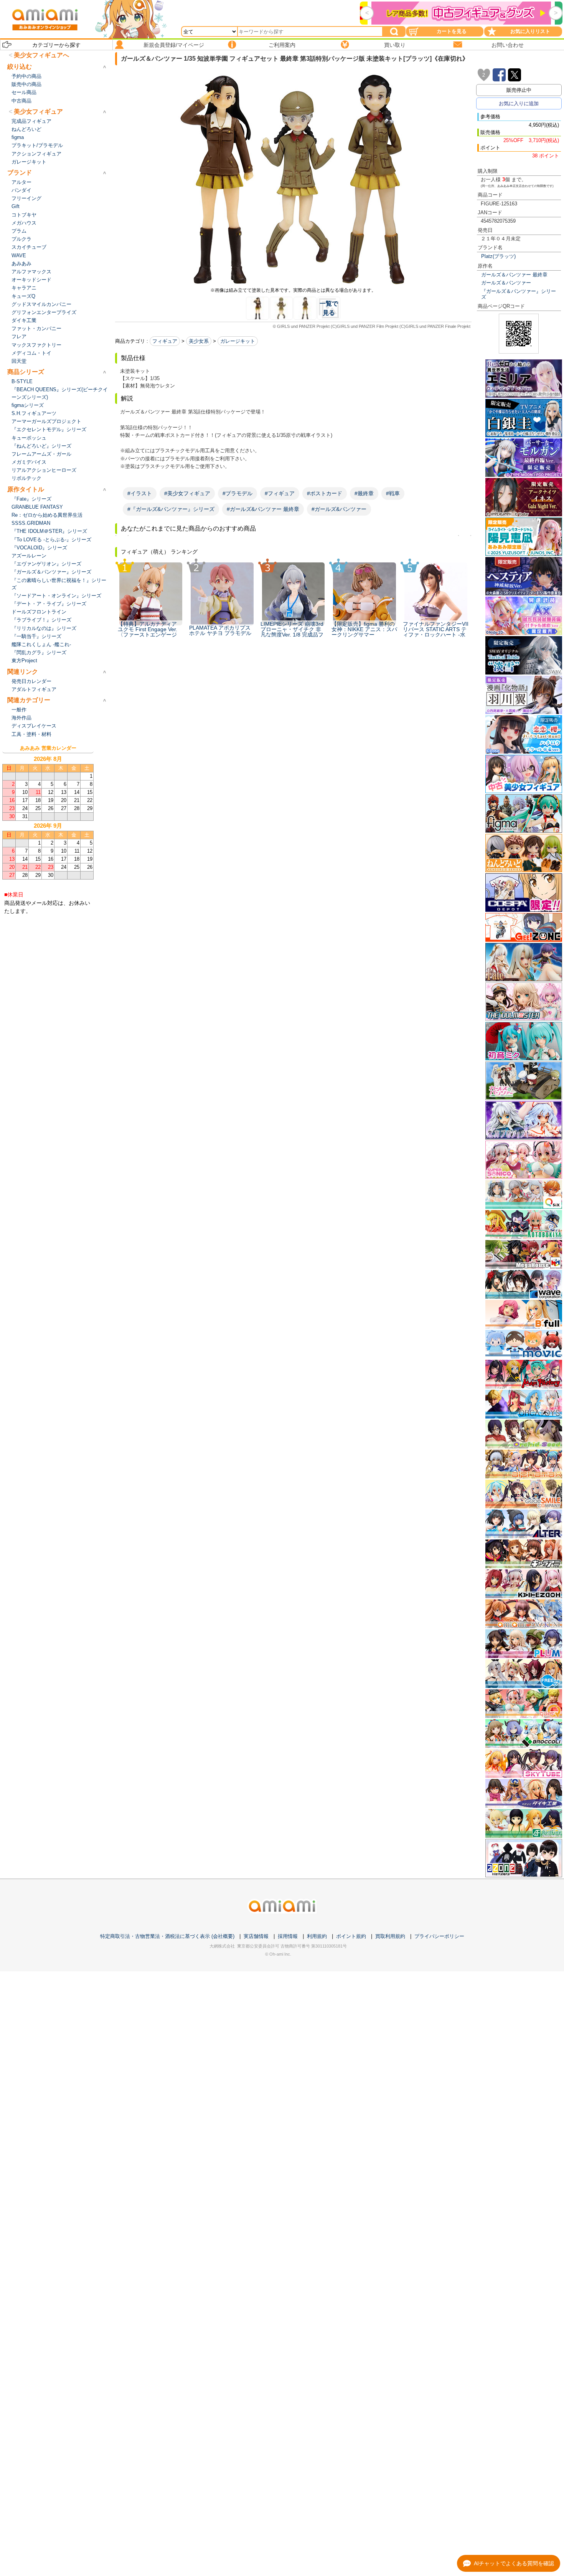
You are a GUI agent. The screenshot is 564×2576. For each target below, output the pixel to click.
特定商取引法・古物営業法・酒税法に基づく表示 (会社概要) (167, 1936)
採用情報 (288, 1936)
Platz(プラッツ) (498, 256)
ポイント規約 (351, 1936)
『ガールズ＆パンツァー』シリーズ (519, 294)
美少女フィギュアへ (41, 55)
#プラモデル (237, 493)
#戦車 (393, 493)
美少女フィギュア (38, 112)
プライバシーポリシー (439, 1936)
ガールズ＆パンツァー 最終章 (514, 275)
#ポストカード (325, 493)
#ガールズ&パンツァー (339, 509)
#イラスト (140, 493)
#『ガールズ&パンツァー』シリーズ (171, 509)
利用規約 (317, 1936)
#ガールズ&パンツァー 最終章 (263, 509)
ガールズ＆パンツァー (506, 283)
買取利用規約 (390, 1936)
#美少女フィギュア (187, 493)
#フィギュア (280, 493)
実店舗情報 (256, 1936)
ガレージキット (238, 341)
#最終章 (364, 493)
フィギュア (165, 341)
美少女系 (199, 341)
